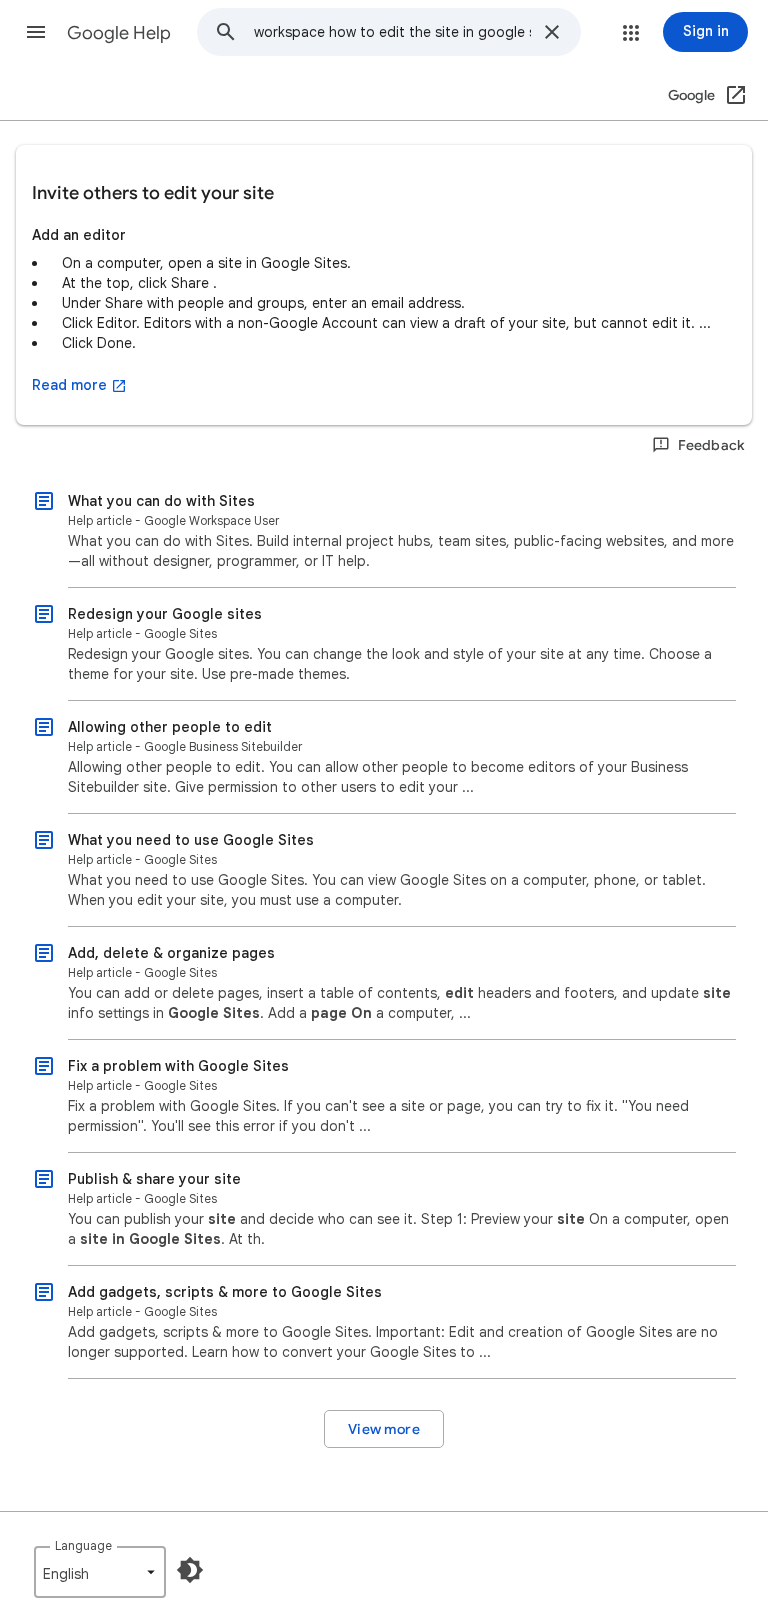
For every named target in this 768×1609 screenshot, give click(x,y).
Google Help (119, 33)
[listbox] (100, 1572)
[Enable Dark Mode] (190, 1570)
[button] (36, 32)
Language (83, 1545)
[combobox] (392, 32)
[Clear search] (552, 32)
